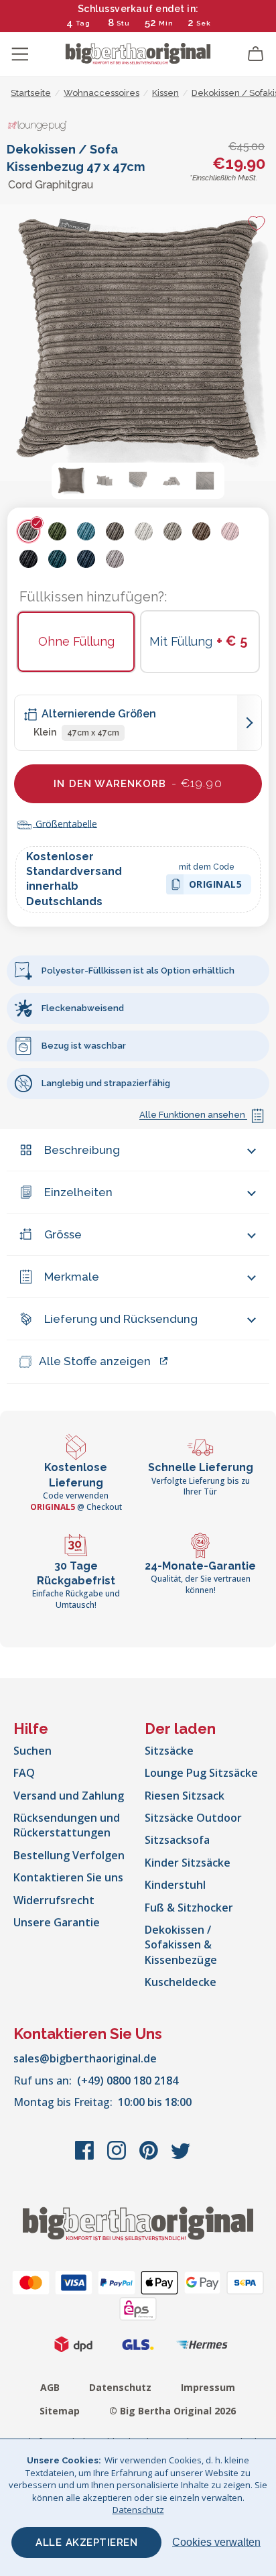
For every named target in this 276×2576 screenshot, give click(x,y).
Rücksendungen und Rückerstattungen (67, 1825)
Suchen (32, 1751)
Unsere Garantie (57, 1922)
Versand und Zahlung (69, 1796)
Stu (123, 23)
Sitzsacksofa (177, 1840)
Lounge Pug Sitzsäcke (201, 1773)
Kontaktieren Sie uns (68, 1877)
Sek (204, 23)
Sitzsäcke (169, 1751)
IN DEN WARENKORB (138, 783)
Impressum (208, 2387)
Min (166, 23)
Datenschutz (120, 2387)
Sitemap (60, 2411)
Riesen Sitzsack (185, 1796)
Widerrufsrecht (54, 1900)
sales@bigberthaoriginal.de (85, 2058)
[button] (71, 481)
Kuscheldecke (181, 1982)
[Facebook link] (86, 2157)
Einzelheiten (78, 1192)
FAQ (24, 1773)
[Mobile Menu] (20, 54)
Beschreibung (82, 1150)
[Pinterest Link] (150, 2157)
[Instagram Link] (118, 2157)
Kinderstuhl (175, 1885)
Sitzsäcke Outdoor (193, 1818)
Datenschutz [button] (138, 2510)
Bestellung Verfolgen (69, 1855)
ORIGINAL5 (216, 886)
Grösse (63, 1234)
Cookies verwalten (216, 2542)
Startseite (31, 93)
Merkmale (72, 1277)
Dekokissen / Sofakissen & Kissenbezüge (181, 1945)
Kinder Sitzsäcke (188, 1863)
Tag (83, 23)
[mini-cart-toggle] (256, 54)
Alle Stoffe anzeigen (95, 1361)
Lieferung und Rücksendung (121, 1319)
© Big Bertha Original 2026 (172, 2411)
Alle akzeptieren (86, 2542)
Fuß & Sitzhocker (189, 1908)
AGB (50, 2387)
